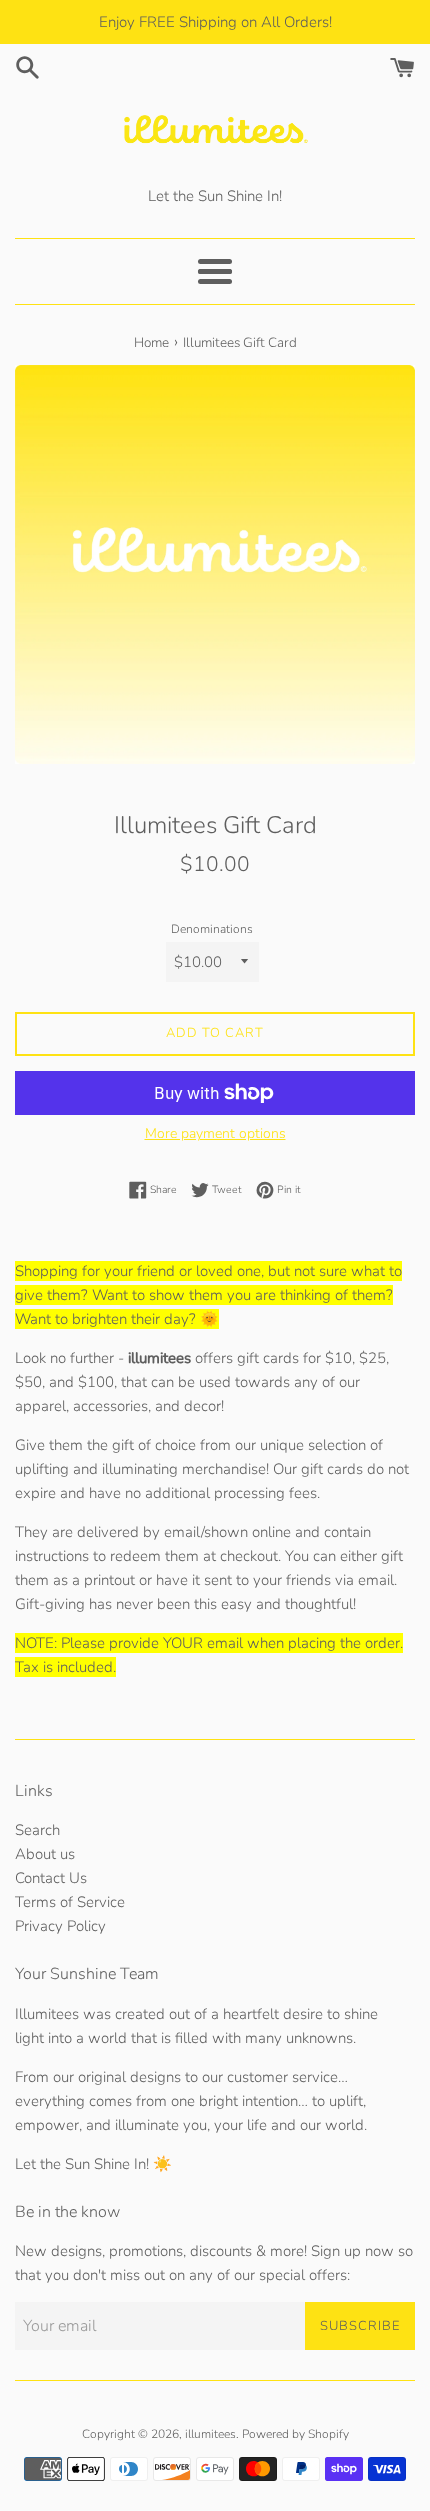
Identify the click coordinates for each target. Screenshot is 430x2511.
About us (45, 1854)
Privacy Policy (60, 1926)
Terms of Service (70, 1902)
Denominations (212, 929)
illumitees (210, 2434)
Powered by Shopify (295, 2434)
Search (37, 1830)
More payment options (215, 1133)
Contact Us (51, 1878)
